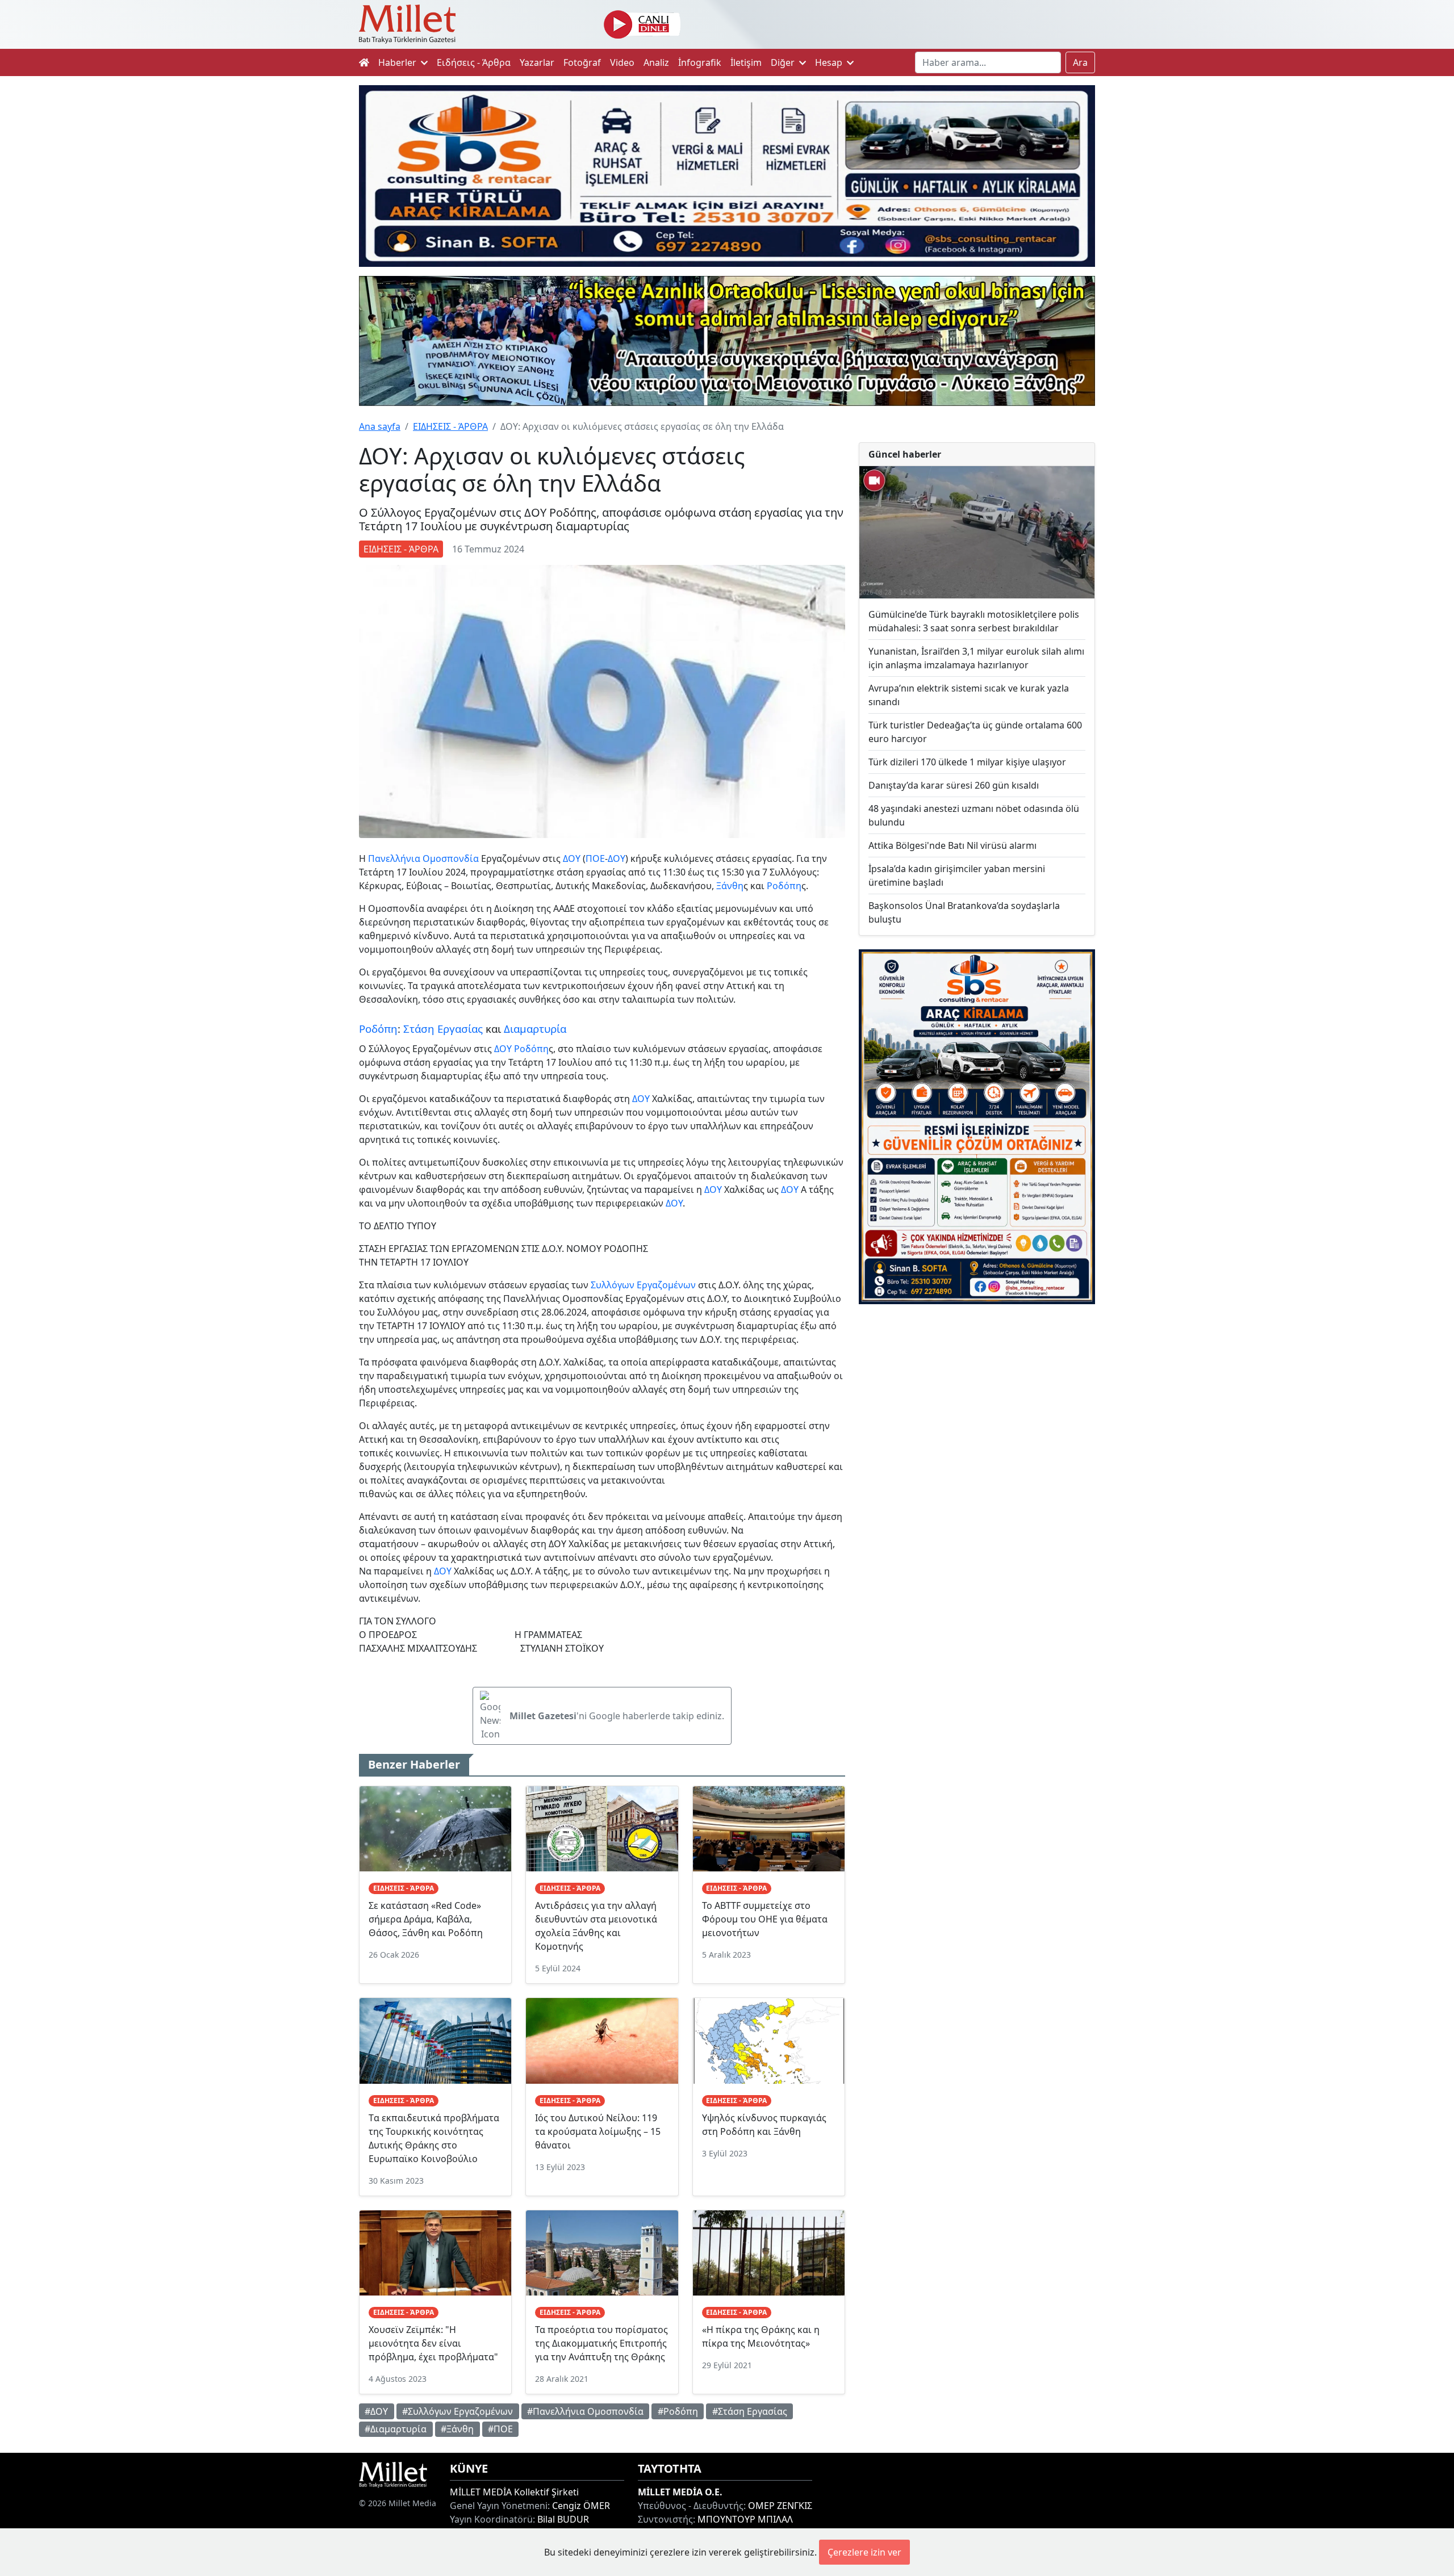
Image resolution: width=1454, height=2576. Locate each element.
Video (622, 62)
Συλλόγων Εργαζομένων (643, 1285)
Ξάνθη (730, 886)
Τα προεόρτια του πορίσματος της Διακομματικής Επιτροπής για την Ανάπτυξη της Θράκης (601, 2343)
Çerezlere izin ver (864, 2552)
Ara (1080, 62)
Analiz (656, 62)
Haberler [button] (398, 62)
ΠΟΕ (595, 858)
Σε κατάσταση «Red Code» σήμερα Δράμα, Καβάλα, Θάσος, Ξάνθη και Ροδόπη (426, 1919)
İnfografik (700, 62)
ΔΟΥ (572, 858)
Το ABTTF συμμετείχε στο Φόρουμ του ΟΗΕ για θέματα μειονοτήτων (765, 1919)
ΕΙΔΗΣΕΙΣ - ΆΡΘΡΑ (450, 426)
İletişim (746, 62)
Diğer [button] (784, 62)
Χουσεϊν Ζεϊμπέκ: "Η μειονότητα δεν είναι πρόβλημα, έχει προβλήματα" (433, 2343)
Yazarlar (537, 62)
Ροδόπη (784, 886)
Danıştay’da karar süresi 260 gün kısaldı (954, 785)
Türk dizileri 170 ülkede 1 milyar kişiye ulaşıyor (967, 762)
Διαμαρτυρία (535, 1029)
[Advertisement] (977, 1406)
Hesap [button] (830, 62)
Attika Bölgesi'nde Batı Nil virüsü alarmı (952, 845)
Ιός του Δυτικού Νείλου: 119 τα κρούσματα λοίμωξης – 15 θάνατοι (598, 2131)
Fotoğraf (582, 62)
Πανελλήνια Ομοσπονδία (423, 858)
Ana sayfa (380, 426)
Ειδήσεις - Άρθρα (474, 62)
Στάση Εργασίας (443, 1029)
